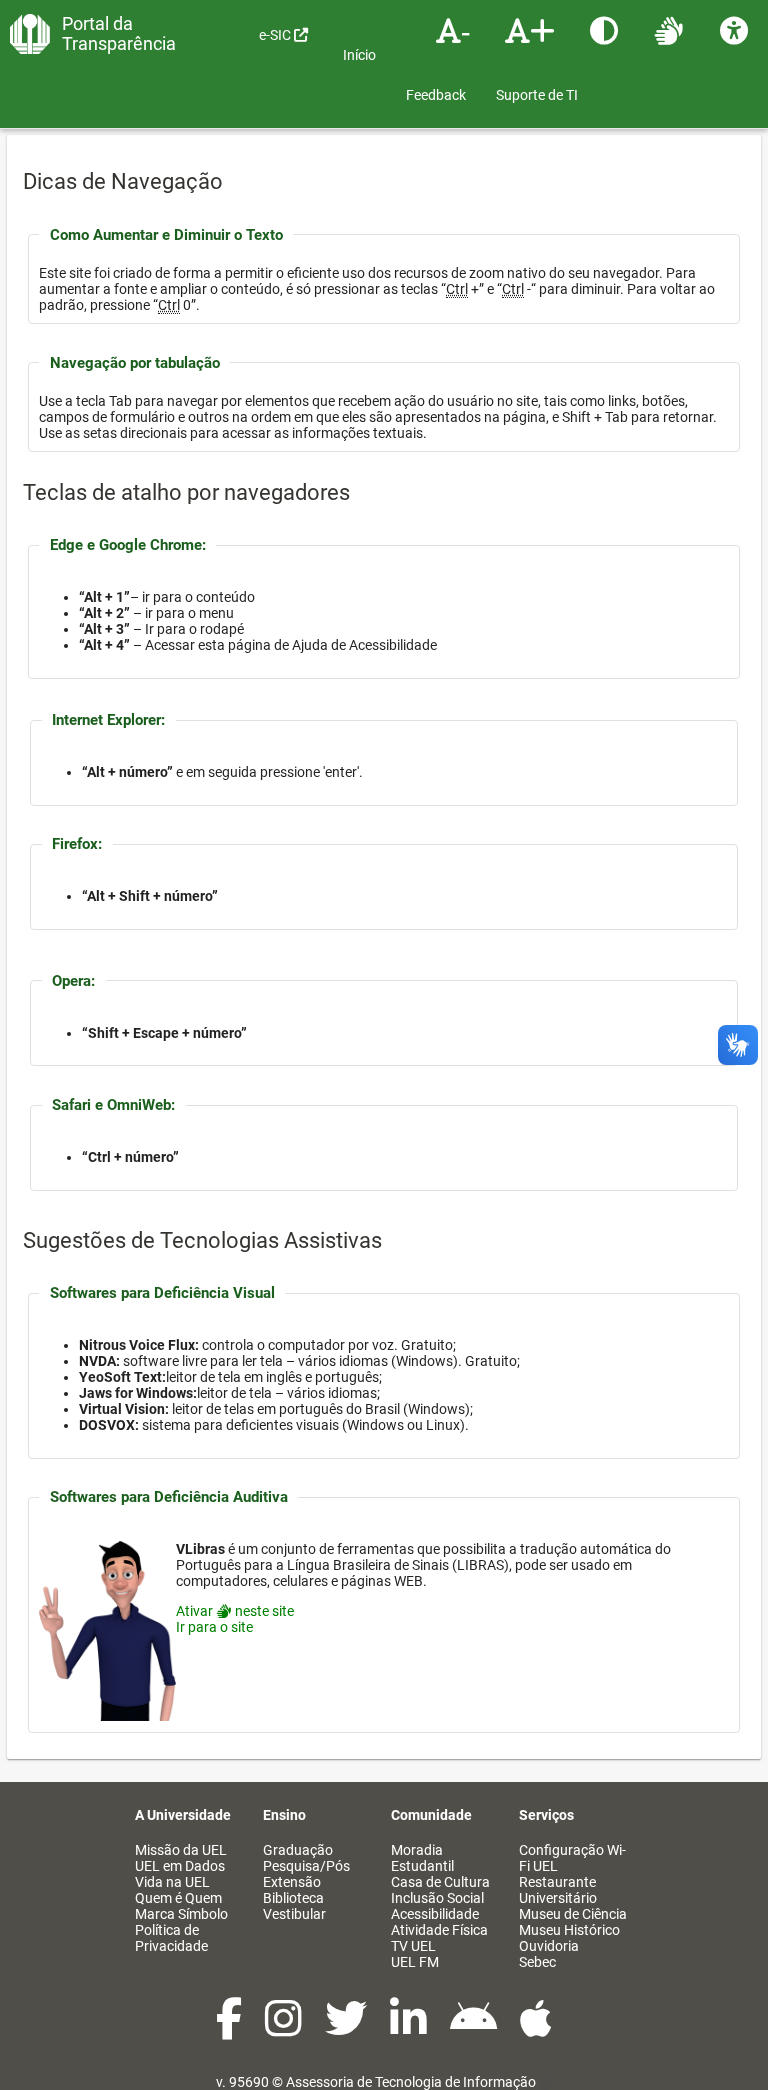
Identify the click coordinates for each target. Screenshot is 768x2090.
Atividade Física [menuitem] (439, 1930)
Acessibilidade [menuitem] (435, 1914)
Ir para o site (214, 1627)
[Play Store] (475, 2029)
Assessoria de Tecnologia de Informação (411, 2082)
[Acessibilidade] (736, 30)
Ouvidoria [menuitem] (549, 1946)
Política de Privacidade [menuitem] (171, 1938)
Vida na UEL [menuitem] (172, 1882)
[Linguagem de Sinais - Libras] (671, 30)
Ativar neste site (235, 1611)
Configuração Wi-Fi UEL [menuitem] (572, 1858)
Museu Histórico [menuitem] (569, 1930)
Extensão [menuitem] (292, 1882)
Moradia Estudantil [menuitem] (422, 1858)
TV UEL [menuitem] (413, 1946)
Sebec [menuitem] (537, 1962)
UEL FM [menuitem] (415, 1962)
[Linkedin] (410, 2029)
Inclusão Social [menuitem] (437, 1898)
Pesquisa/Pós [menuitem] (306, 1866)
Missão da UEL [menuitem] (181, 1850)
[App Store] (536, 2029)
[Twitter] (347, 2029)
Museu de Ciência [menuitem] (573, 1914)
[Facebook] (230, 2029)
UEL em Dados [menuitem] (180, 1866)
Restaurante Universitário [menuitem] (558, 1890)
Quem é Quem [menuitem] (178, 1898)
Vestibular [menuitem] (294, 1914)
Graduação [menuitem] (298, 1850)
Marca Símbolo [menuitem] (181, 1914)
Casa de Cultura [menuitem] (440, 1882)
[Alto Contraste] (606, 30)
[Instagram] (285, 2029)
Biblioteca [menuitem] (293, 1898)
